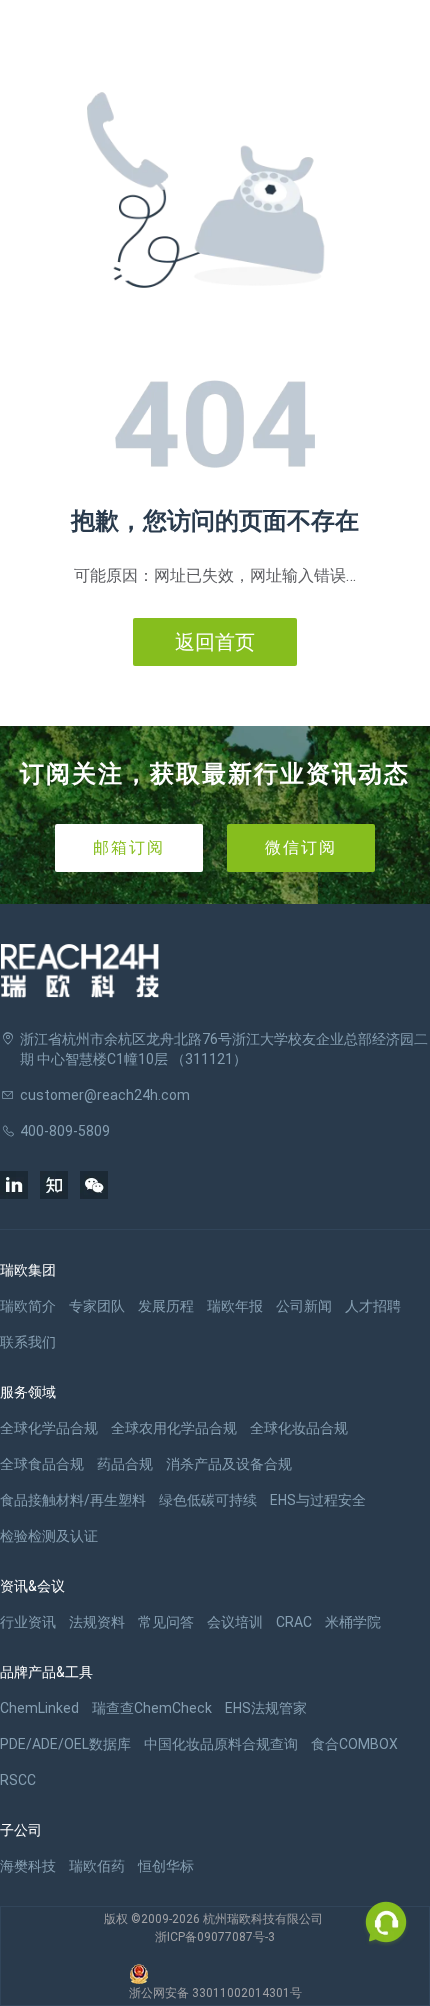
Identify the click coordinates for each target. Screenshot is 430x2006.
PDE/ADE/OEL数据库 (65, 1744)
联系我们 (28, 1342)
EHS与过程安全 (318, 1500)
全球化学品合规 (49, 1428)
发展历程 (166, 1306)
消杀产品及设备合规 (229, 1464)
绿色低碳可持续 (208, 1500)
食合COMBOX (354, 1744)
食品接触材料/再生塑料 (73, 1500)
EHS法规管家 (266, 1708)
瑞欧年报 (235, 1306)
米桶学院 (353, 1622)
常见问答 (166, 1622)
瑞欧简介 (28, 1306)
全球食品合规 (42, 1464)
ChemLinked (39, 1708)
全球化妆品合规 (299, 1428)
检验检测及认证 (49, 1536)
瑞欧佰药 (97, 1866)
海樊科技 (28, 1866)
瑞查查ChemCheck (152, 1708)
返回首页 (215, 642)
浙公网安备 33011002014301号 (215, 1993)
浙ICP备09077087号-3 (215, 1937)
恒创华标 (166, 1866)
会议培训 (235, 1622)
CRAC (294, 1622)
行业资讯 (28, 1622)
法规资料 (97, 1622)
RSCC (18, 1780)
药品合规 (125, 1464)
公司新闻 (304, 1306)
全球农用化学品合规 (174, 1428)
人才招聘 (373, 1306)
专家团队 (97, 1306)
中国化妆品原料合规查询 (221, 1744)
